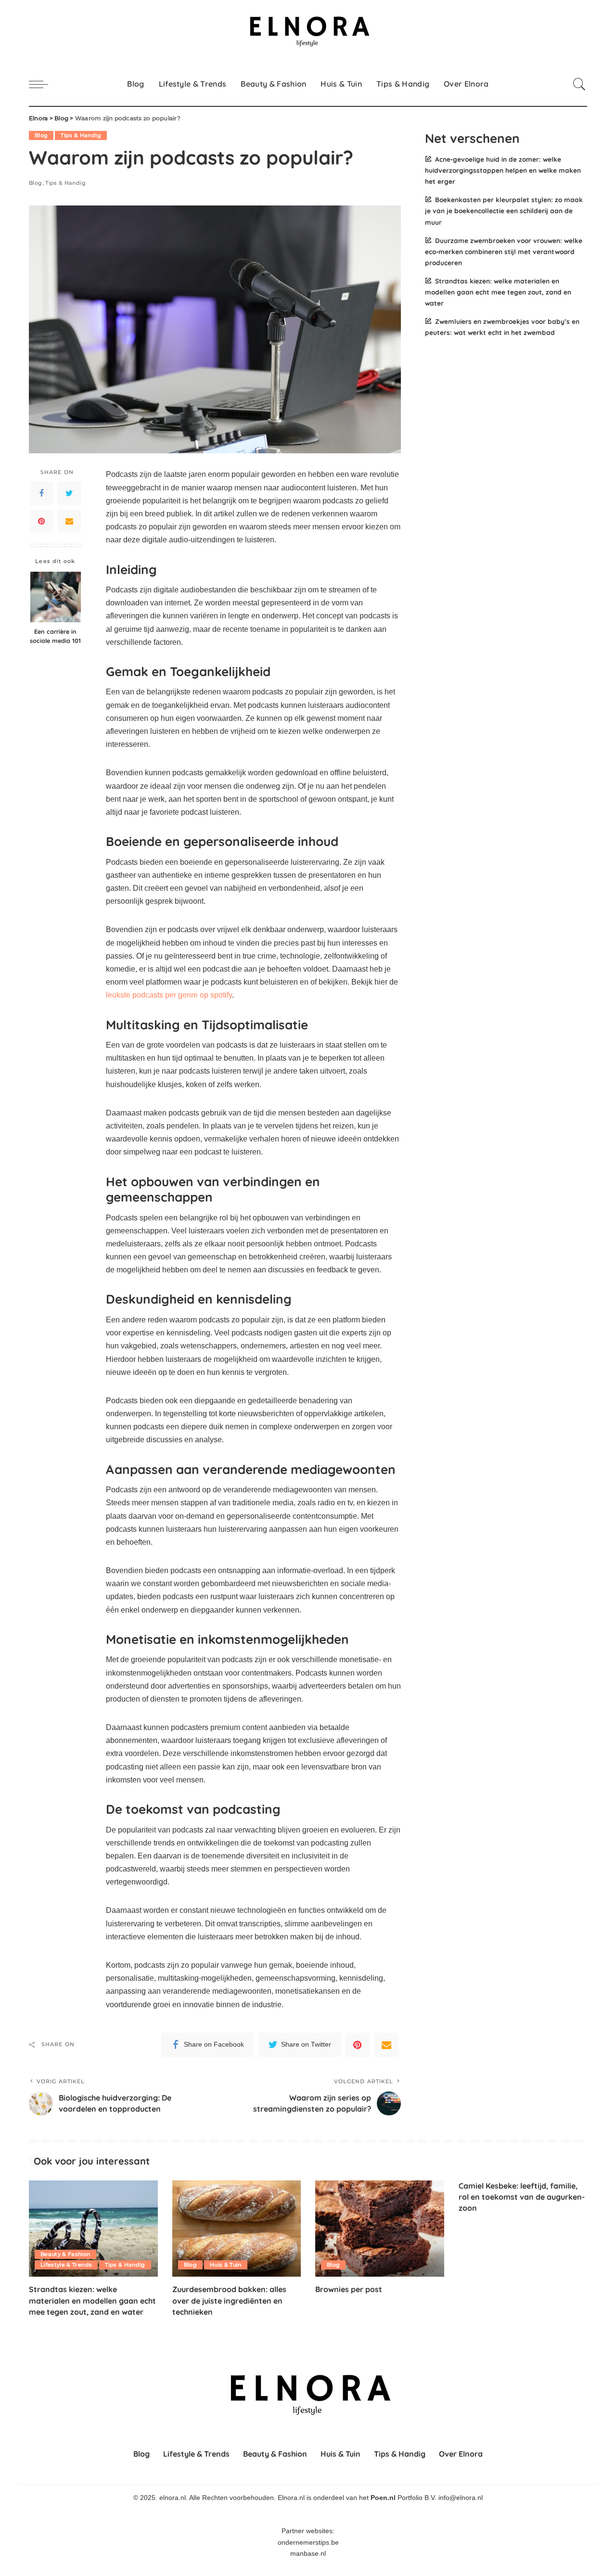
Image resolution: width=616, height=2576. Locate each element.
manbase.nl (308, 2554)
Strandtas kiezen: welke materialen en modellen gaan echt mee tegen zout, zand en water (498, 292)
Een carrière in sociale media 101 (55, 636)
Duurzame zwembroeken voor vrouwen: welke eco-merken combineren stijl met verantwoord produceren (504, 251)
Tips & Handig (81, 135)
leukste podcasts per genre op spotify (169, 995)
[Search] (579, 84)
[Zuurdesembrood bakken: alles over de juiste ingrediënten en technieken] (237, 2229)
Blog (41, 135)
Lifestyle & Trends (66, 2265)
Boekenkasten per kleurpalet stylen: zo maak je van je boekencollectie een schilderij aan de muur (504, 211)
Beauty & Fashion (65, 2254)
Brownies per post (349, 2289)
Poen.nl (383, 2498)
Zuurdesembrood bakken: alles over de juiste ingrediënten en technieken (229, 2300)
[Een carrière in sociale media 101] (56, 597)
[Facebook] (41, 493)
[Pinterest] (41, 521)
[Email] (69, 521)
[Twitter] (69, 493)
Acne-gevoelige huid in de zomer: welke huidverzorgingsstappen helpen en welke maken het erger (503, 170)
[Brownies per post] (380, 2229)
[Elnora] (308, 31)
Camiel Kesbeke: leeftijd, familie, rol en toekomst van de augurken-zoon (522, 2197)
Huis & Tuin (226, 2265)
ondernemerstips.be (308, 2543)
